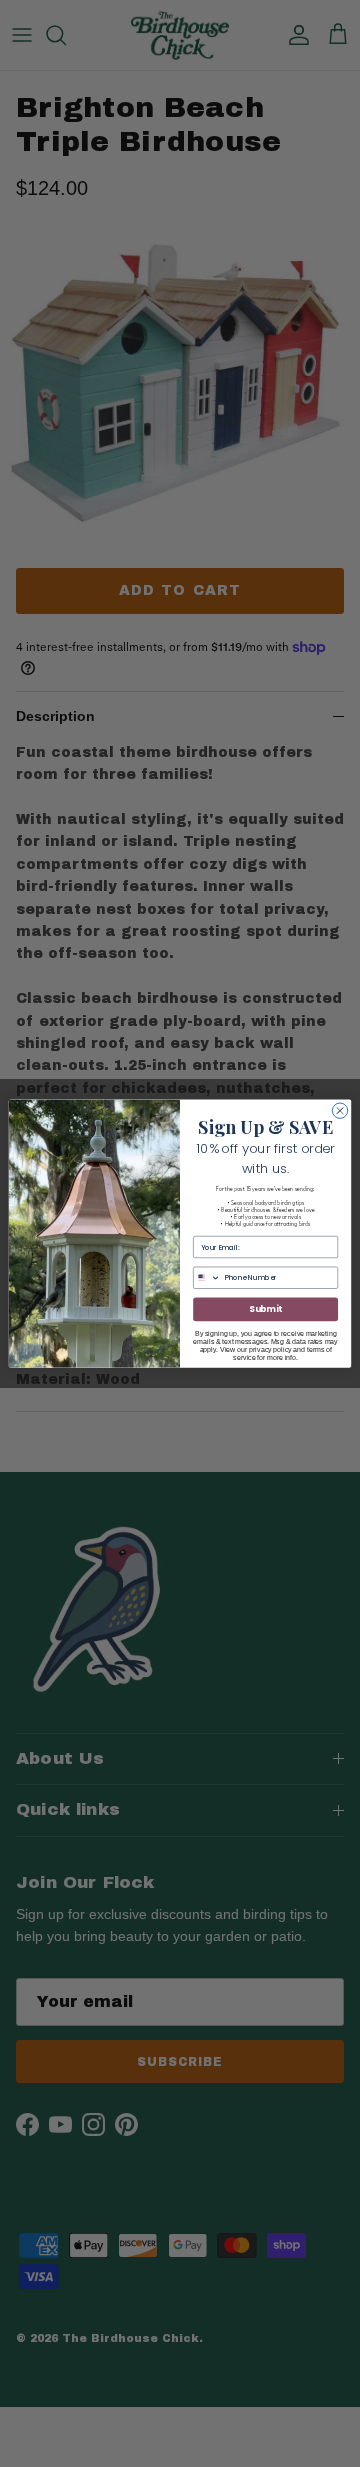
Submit (265, 1309)
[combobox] (207, 1277)
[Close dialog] (339, 1110)
